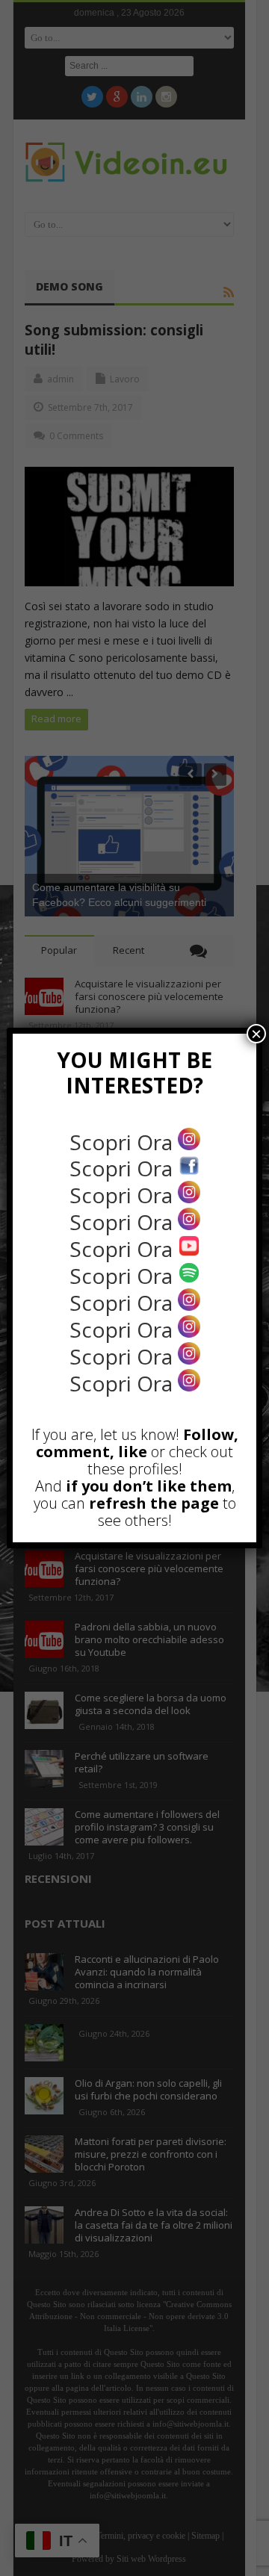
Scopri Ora (124, 1142)
